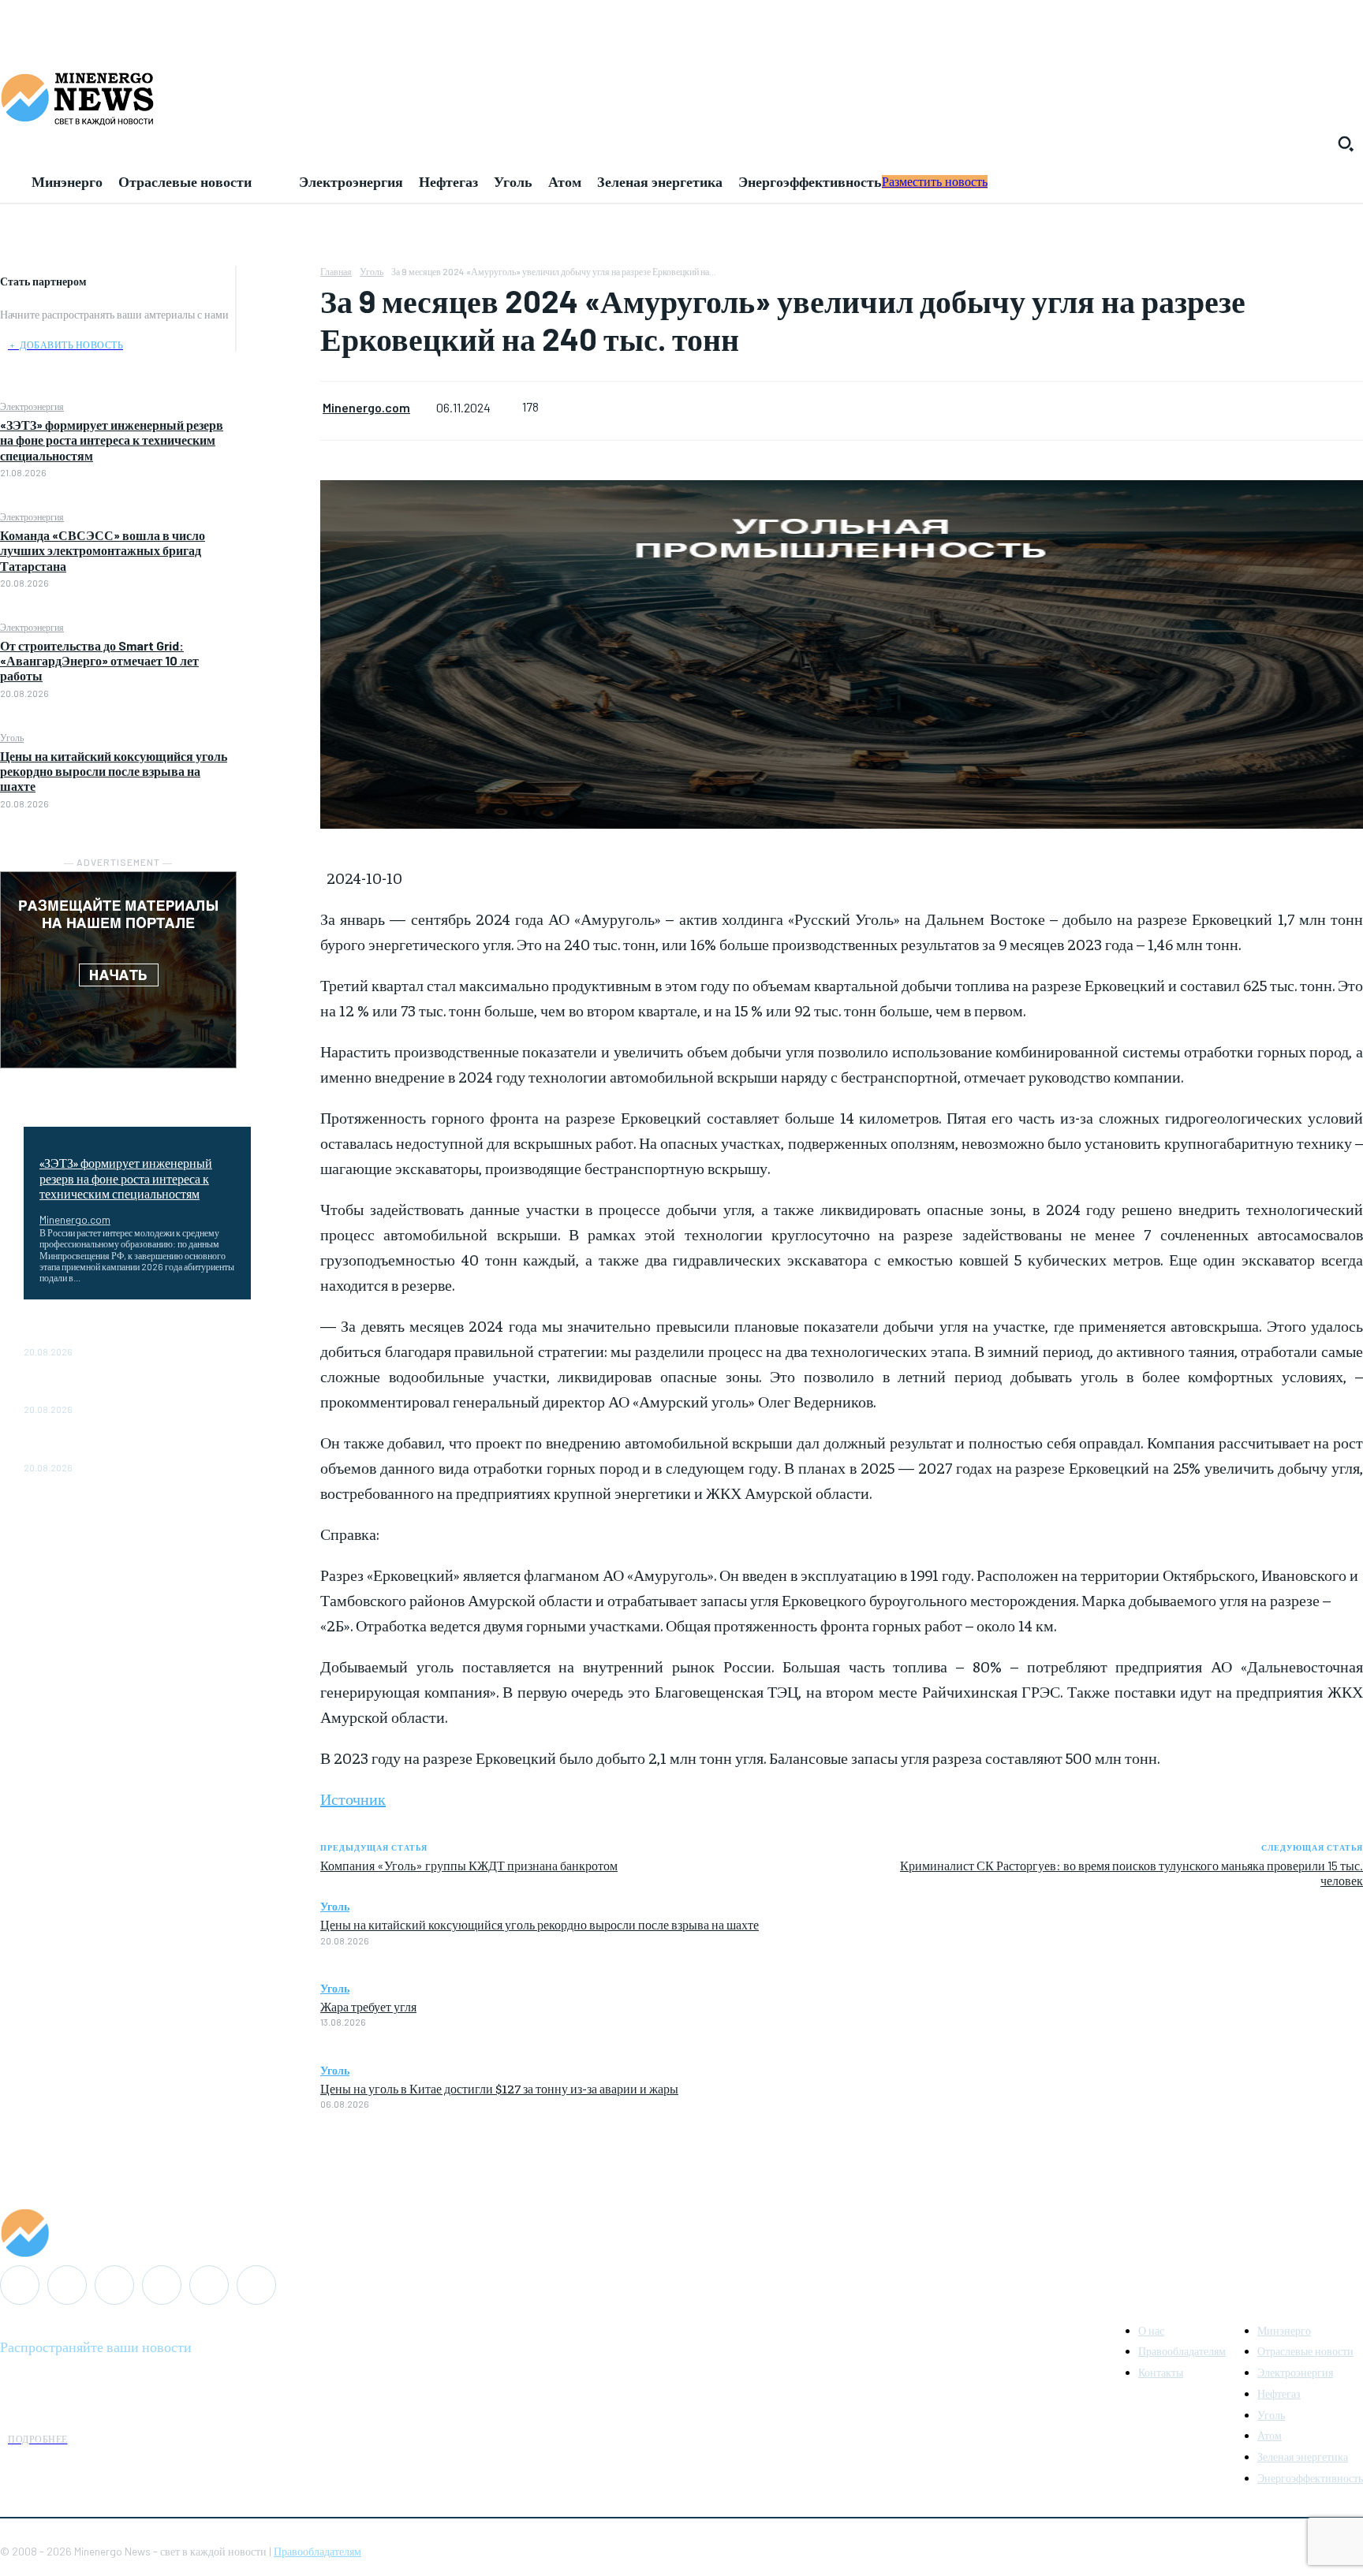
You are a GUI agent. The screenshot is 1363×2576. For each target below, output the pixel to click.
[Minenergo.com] (681, 2233)
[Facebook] (278, 281)
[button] (1346, 144)
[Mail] (67, 2285)
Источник (353, 1798)
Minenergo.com (75, 1219)
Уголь (12, 737)
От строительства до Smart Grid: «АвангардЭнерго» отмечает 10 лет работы (99, 660)
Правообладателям (317, 2551)
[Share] (114, 2285)
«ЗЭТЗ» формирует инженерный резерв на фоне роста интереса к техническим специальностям (112, 440)
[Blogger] (20, 2285)
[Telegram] (162, 2285)
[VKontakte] (209, 2285)
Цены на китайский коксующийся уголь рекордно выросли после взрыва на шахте (114, 771)
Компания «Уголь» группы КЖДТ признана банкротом (469, 1865)
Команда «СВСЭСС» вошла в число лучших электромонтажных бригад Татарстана (103, 550)
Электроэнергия (32, 406)
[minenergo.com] (681, 98)
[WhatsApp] (278, 393)
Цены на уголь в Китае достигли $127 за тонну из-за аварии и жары (499, 2088)
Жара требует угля (368, 2006)
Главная (336, 271)
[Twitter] (278, 319)
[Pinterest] (278, 356)
